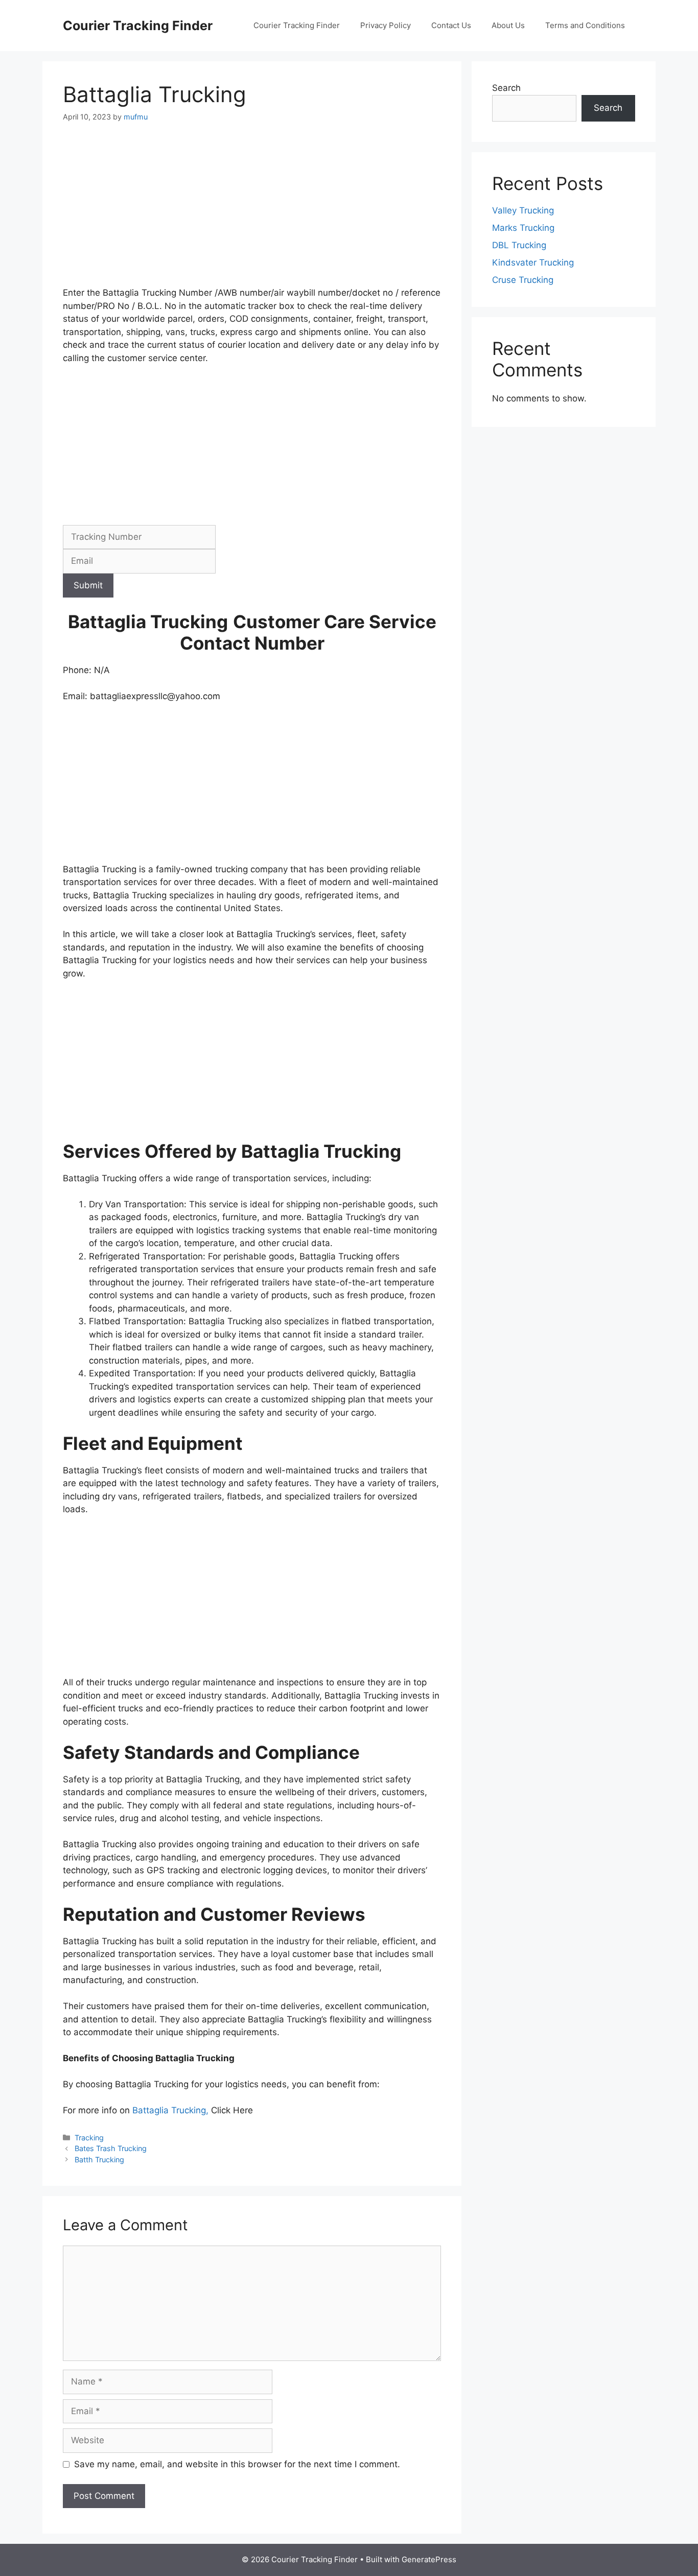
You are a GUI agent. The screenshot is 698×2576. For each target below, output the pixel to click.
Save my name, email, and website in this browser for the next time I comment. (237, 2464)
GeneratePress (429, 2559)
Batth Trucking (99, 2160)
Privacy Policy (386, 25)
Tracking (89, 2138)
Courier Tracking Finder (138, 26)
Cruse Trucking (523, 280)
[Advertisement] (252, 211)
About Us (508, 25)
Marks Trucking (523, 228)
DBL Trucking (519, 245)
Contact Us (451, 25)
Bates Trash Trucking (111, 2148)
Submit (88, 585)
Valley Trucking (523, 210)
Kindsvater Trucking (533, 263)
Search (506, 88)
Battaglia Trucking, (172, 2110)
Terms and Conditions (585, 25)
